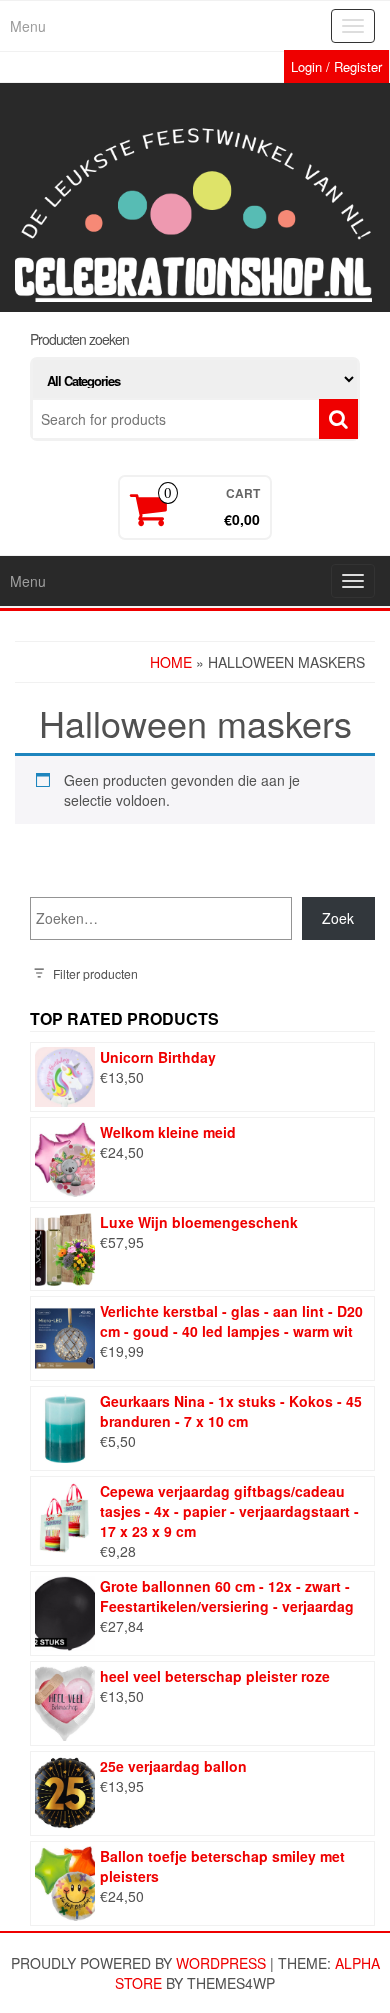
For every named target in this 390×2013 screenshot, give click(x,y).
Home (171, 662)
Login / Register (336, 66)
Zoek (338, 918)
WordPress (221, 1963)
